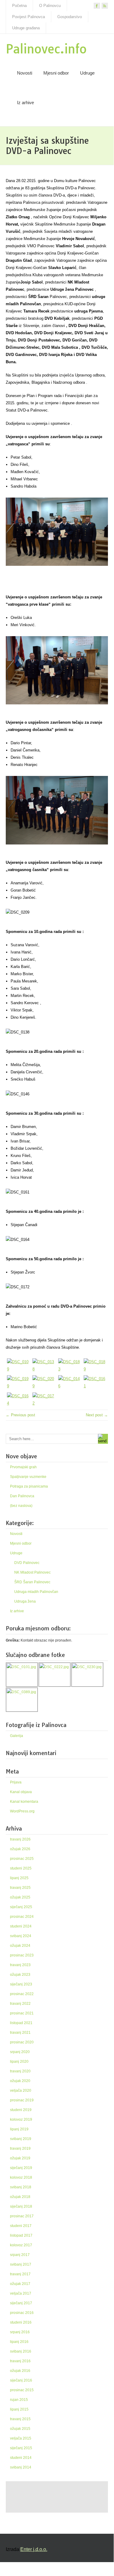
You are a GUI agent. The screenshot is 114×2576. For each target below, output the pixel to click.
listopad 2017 (21, 2235)
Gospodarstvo (70, 17)
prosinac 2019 (22, 2100)
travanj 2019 (20, 2148)
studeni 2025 (21, 1868)
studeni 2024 (21, 1926)
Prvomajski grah (23, 1467)
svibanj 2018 (21, 2187)
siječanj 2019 (21, 2168)
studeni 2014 (21, 2458)
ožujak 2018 (20, 2197)
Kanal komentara (24, 1802)
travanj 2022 (20, 2004)
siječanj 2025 (21, 1907)
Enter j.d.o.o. (34, 2549)
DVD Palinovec (27, 1563)
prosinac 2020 (22, 2042)
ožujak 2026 (20, 1849)
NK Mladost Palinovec (32, 1572)
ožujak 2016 (20, 2371)
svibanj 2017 (21, 2264)
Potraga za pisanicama (29, 1486)
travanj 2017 (20, 2274)
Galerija (17, 1736)
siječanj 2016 (21, 2380)
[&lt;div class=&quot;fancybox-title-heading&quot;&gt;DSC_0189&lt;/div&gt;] (95, 1366)
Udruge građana (26, 28)
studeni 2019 (21, 2110)
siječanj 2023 (21, 1984)
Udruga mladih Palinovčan (36, 1592)
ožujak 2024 (20, 1946)
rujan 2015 (19, 2400)
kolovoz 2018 (21, 2177)
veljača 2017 (21, 2293)
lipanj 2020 (19, 2062)
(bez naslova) (21, 1506)
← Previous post (20, 1415)
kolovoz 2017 (21, 2245)
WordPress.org (22, 1811)
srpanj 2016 (20, 2332)
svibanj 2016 (21, 2351)
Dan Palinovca (22, 1496)
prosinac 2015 (22, 2390)
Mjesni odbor (56, 73)
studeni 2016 (21, 2322)
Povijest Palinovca (29, 17)
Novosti (25, 73)
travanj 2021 (20, 2033)
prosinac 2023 (22, 1955)
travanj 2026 (20, 1839)
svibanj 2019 (21, 2139)
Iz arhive (25, 103)
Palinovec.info (46, 49)
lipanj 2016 (19, 2342)
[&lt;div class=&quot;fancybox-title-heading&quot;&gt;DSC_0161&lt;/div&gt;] (95, 1383)
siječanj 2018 (21, 2206)
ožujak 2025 (20, 1897)
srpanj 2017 (20, 2255)
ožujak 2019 (20, 2158)
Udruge (87, 73)
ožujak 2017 (20, 2284)
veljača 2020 (21, 2091)
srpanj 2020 (20, 2052)
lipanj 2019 (19, 2129)
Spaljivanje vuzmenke (28, 1477)
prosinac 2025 (22, 1859)
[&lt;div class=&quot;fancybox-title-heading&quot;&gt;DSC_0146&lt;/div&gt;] (70, 1383)
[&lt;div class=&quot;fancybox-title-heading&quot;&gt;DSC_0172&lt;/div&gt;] (44, 1400)
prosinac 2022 (22, 1994)
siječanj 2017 (21, 2303)
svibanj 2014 (21, 2467)
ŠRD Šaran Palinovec (32, 1582)
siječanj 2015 (21, 2448)
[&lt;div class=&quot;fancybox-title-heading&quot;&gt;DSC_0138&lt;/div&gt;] (44, 1366)
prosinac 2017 (22, 2216)
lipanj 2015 (19, 2409)
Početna (19, 6)
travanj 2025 (20, 1888)
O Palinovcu (50, 6)
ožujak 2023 (20, 1975)
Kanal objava (21, 1792)
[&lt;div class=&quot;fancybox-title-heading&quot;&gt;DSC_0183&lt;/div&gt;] (70, 1366)
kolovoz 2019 (21, 2119)
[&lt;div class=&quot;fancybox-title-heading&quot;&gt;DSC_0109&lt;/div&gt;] (18, 1366)
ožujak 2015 (20, 2429)
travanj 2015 (20, 2419)
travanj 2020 (20, 2071)
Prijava (16, 1782)
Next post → (97, 1415)
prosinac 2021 (22, 2013)
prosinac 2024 (22, 1917)
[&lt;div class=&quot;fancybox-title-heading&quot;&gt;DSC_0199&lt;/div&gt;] (18, 1383)
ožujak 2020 (20, 2081)
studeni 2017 (21, 2226)
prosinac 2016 (22, 2313)
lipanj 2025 (19, 1878)
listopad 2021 (21, 2023)
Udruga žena (25, 1601)
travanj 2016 (20, 2361)
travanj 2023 (20, 1965)
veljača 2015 (21, 2438)
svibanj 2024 (21, 1936)
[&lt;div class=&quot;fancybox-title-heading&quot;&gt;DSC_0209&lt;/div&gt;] (44, 1383)
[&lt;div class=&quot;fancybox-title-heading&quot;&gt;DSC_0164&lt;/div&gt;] (18, 1400)
